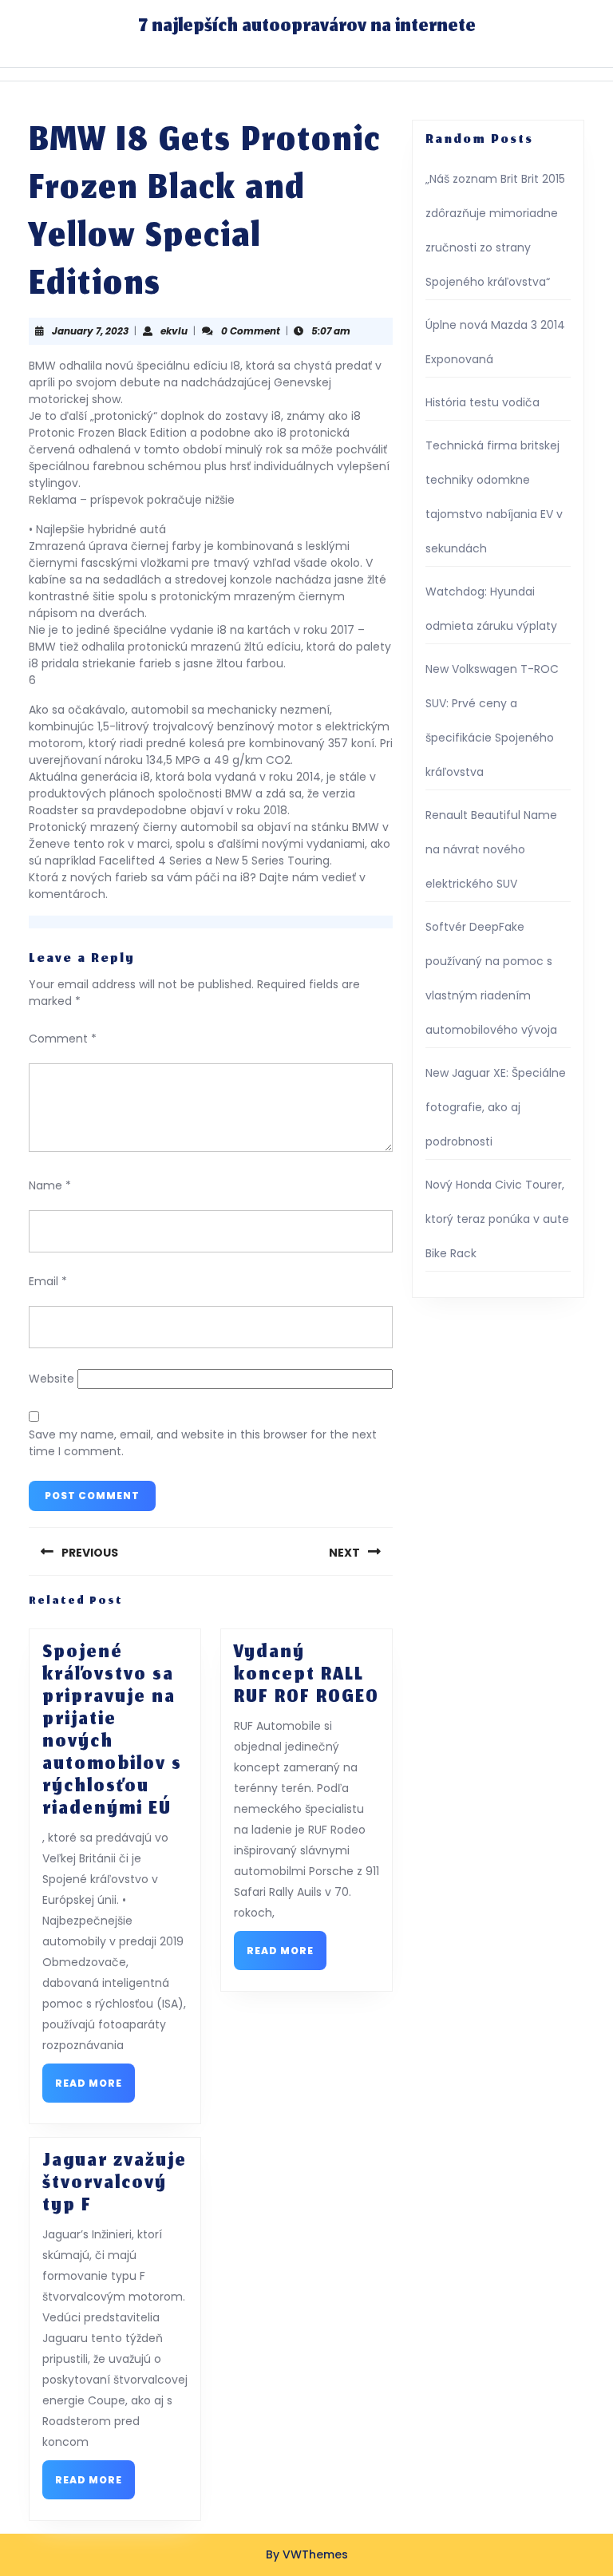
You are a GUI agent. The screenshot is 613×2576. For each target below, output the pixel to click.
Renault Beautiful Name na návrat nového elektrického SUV (491, 849)
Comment (63, 1039)
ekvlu (174, 331)
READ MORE (95, 2088)
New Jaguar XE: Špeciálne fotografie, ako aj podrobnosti (496, 1107)
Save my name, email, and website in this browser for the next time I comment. (203, 1443)
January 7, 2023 (90, 331)
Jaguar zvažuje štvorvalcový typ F (115, 2184)
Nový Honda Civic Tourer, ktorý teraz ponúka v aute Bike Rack (497, 1219)
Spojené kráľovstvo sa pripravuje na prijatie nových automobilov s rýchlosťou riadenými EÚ (112, 1731)
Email (48, 1281)
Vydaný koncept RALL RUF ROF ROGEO (306, 1676)
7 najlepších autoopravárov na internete (307, 27)
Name (50, 1185)
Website (51, 1379)
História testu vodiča (482, 402)
